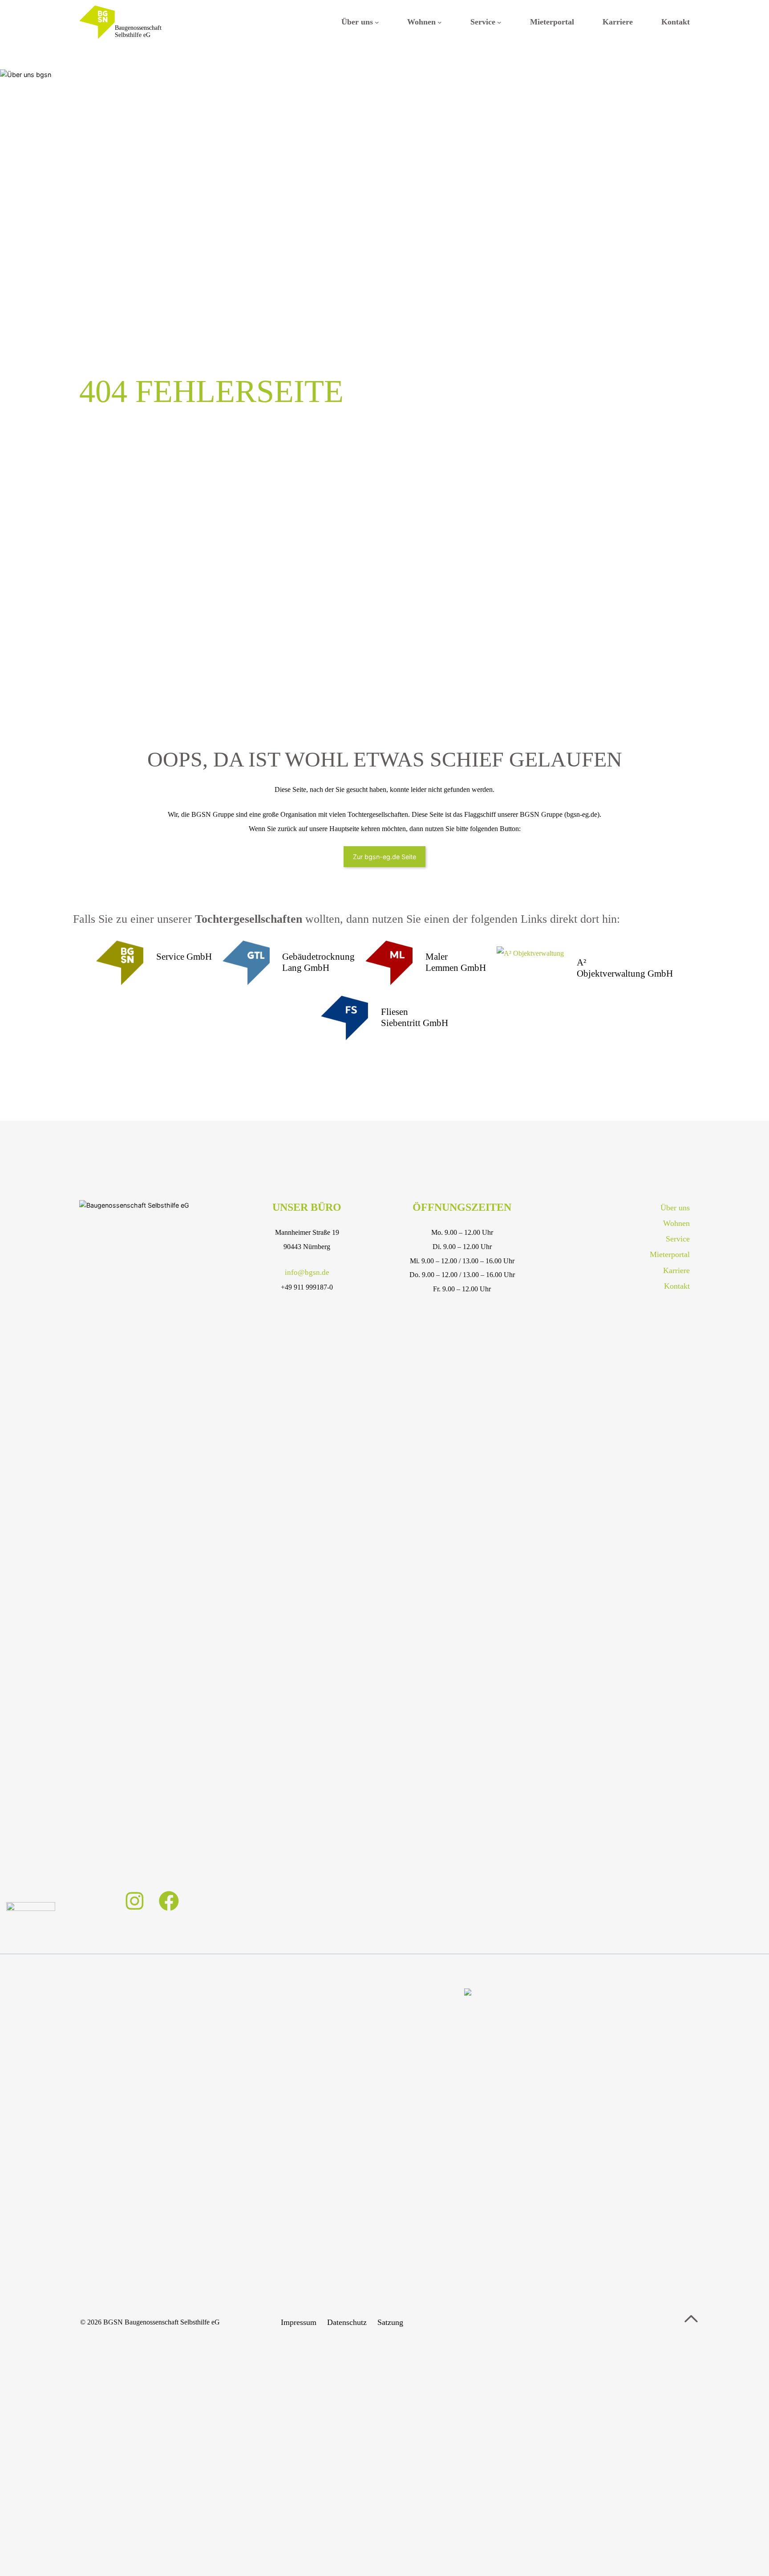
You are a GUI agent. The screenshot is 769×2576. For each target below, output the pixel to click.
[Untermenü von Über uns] (377, 22)
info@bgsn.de (307, 1272)
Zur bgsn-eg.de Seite (384, 857)
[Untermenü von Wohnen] (440, 22)
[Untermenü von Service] (499, 22)
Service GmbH (184, 957)
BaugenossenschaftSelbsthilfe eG (138, 32)
